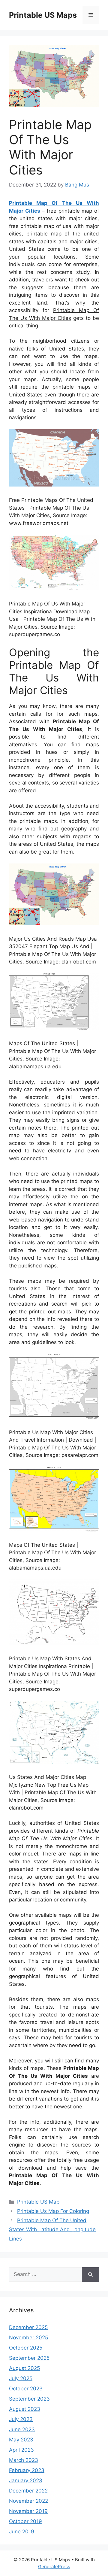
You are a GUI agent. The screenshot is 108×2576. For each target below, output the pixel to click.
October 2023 (26, 2389)
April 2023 (21, 2450)
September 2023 (29, 2399)
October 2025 (26, 2348)
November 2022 (28, 2501)
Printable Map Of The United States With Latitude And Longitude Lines (52, 2230)
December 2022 (28, 2491)
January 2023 (26, 2480)
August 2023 (25, 2409)
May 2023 (21, 2440)
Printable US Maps (43, 15)
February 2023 (27, 2470)
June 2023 (22, 2429)
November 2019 (28, 2511)
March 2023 (24, 2460)
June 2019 (22, 2532)
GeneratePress (54, 2567)
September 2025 (29, 2358)
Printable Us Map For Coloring (53, 2211)
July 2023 (21, 2419)
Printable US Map (38, 2202)
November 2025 (28, 2338)
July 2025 (21, 2378)
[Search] (90, 2274)
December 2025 (28, 2327)
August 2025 (24, 2368)
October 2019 (25, 2521)
